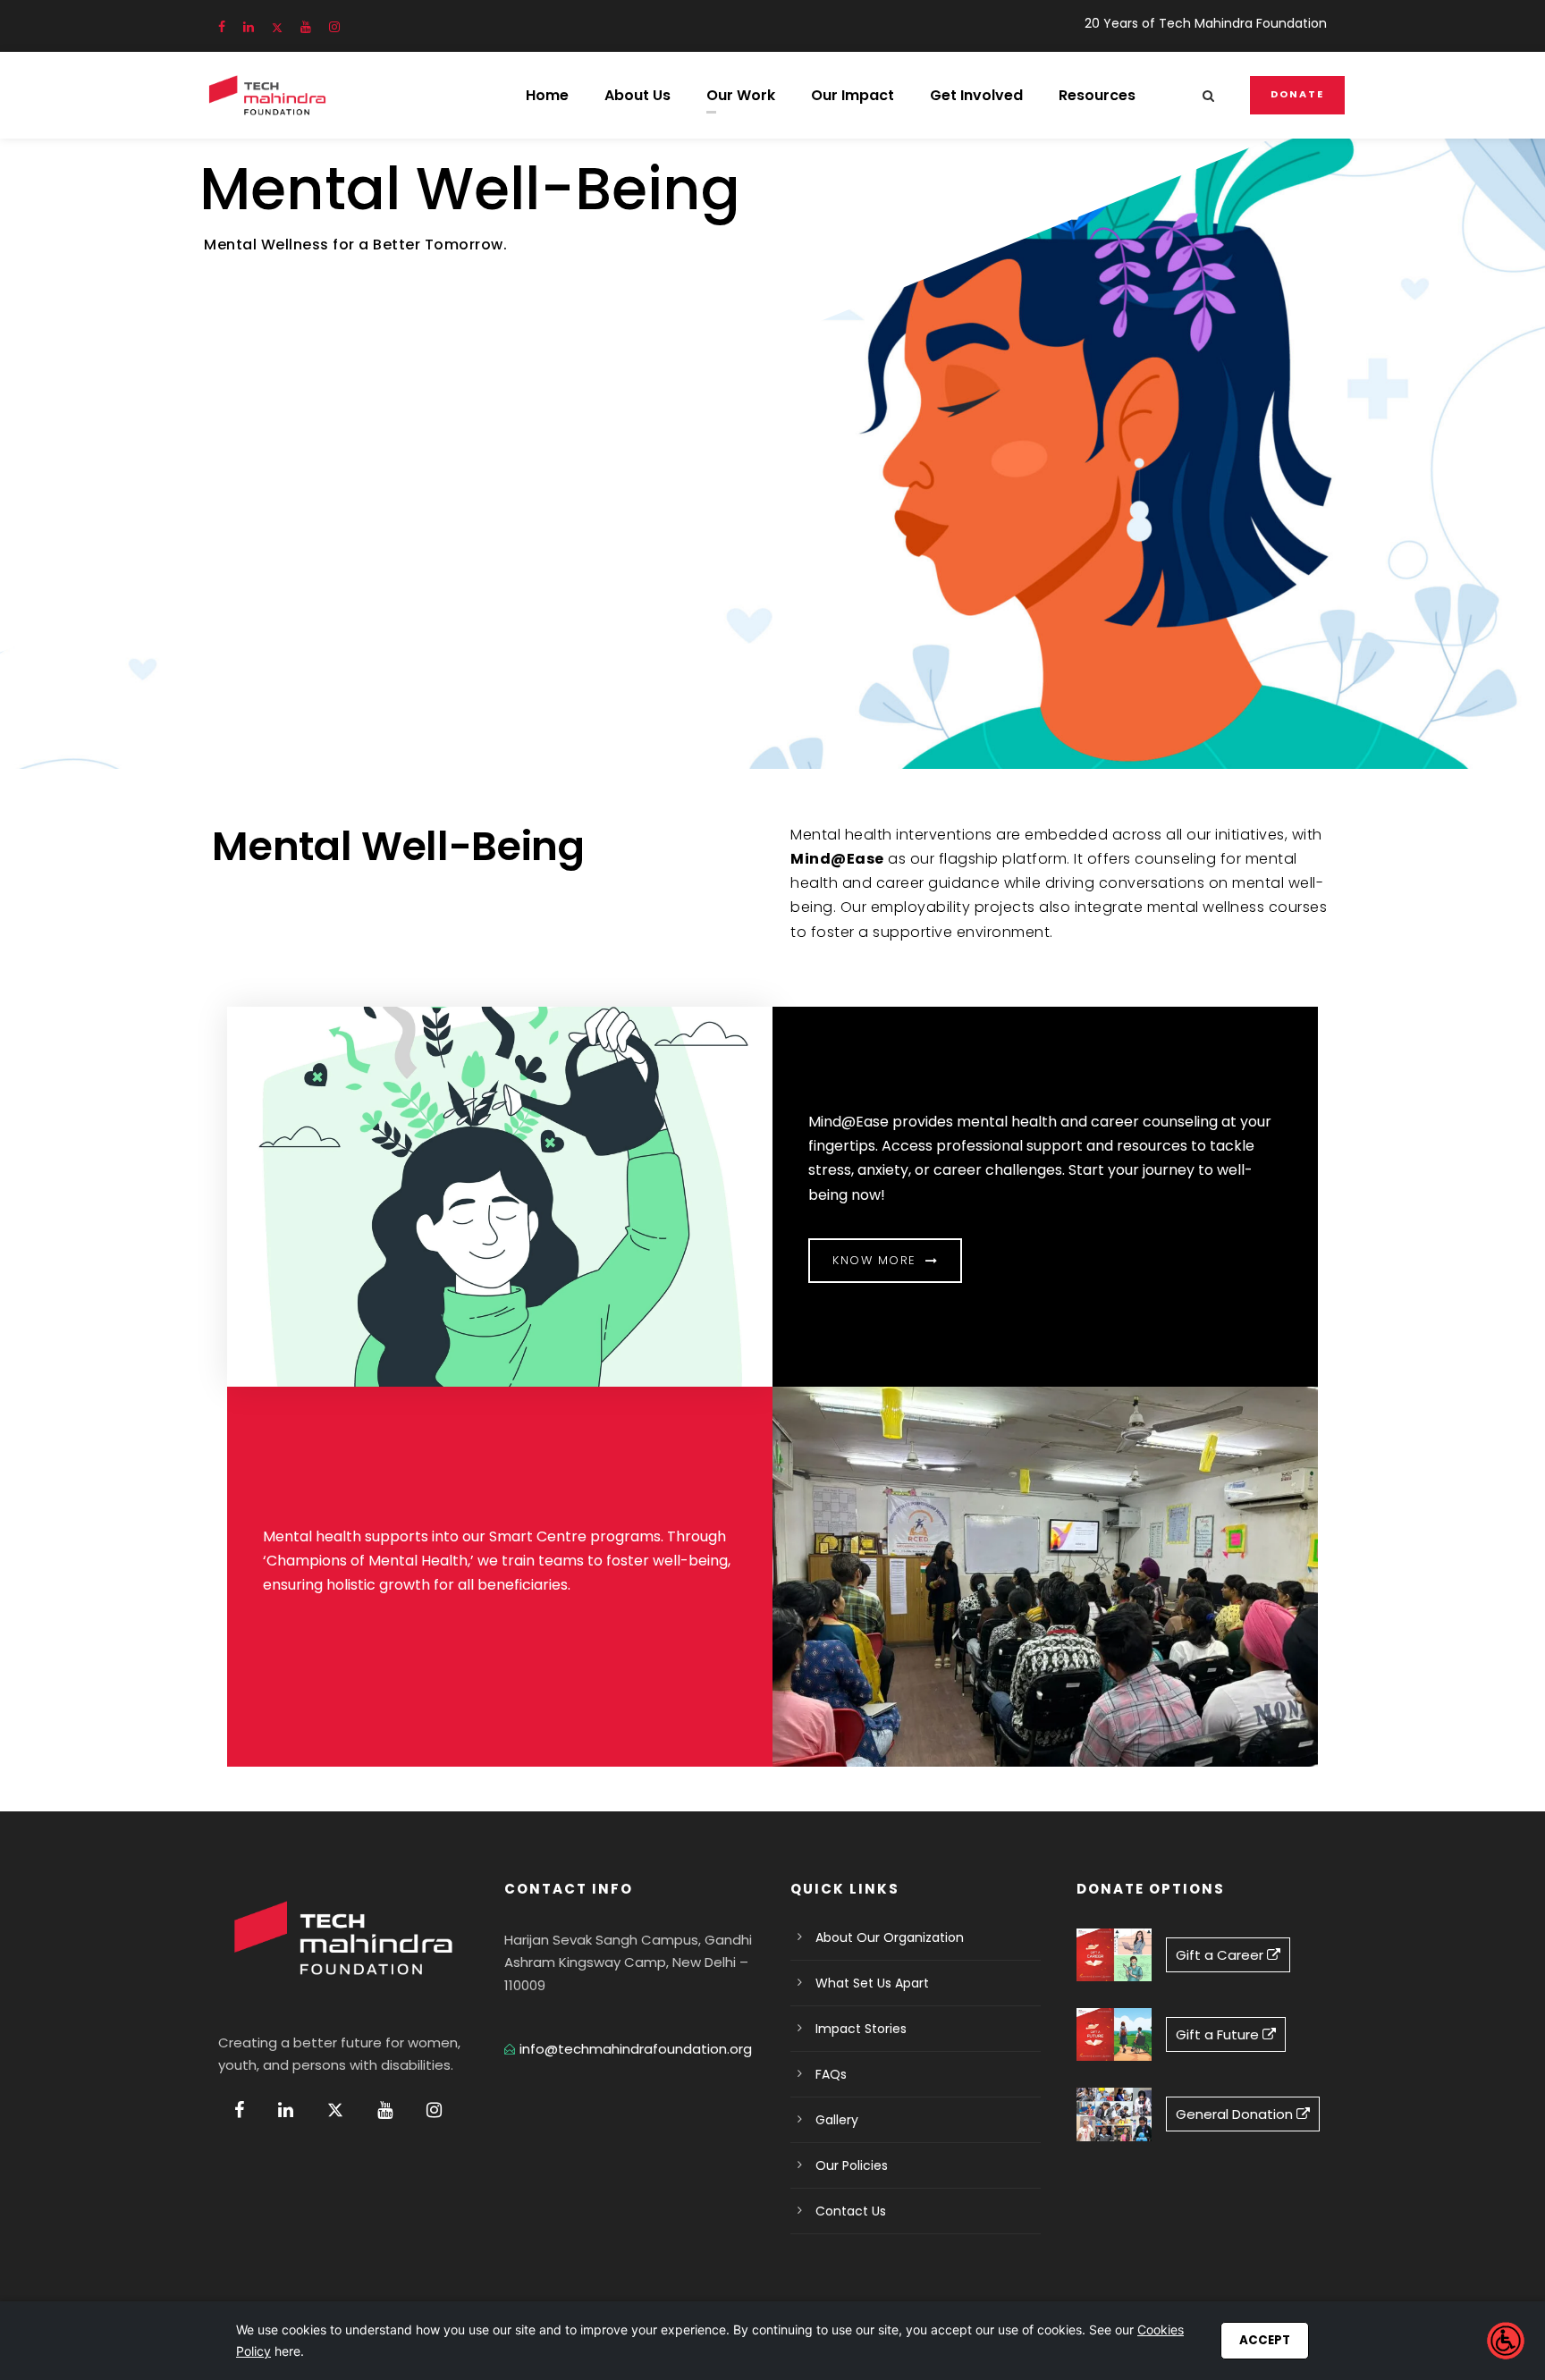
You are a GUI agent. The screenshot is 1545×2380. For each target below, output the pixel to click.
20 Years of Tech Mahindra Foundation (1206, 23)
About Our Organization (890, 1937)
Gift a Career (1221, 1955)
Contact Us (851, 2211)
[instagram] (334, 27)
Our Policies (852, 2165)
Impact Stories (861, 2029)
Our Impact (853, 95)
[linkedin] (249, 27)
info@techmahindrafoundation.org (636, 2049)
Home (547, 95)
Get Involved (976, 95)
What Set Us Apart (872, 1983)
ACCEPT (1265, 2340)
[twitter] (277, 27)
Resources (1097, 95)
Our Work (741, 95)
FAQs (831, 2074)
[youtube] (306, 27)
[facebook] (222, 27)
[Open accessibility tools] (1506, 2341)
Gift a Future (1219, 2034)
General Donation (1236, 2114)
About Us (637, 95)
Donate (1297, 94)
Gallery (837, 2120)
